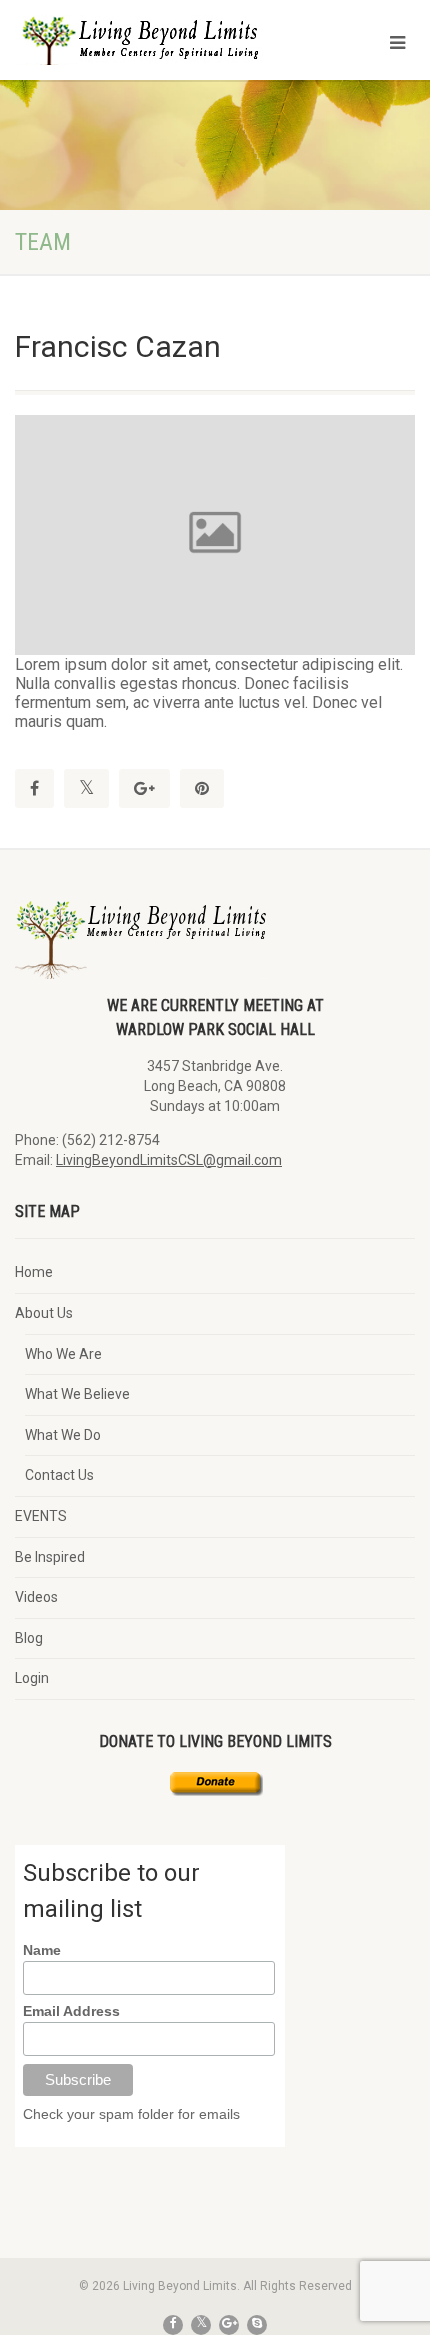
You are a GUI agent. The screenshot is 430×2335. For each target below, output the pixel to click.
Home (34, 1272)
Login (32, 1678)
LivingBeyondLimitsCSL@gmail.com (169, 1160)
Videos (36, 1597)
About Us (44, 1313)
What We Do (63, 1435)
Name (42, 1950)
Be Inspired (50, 1557)
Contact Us (59, 1475)
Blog (29, 1638)
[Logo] (143, 54)
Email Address (71, 2011)
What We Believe (77, 1394)
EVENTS (41, 1516)
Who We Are (63, 1354)
